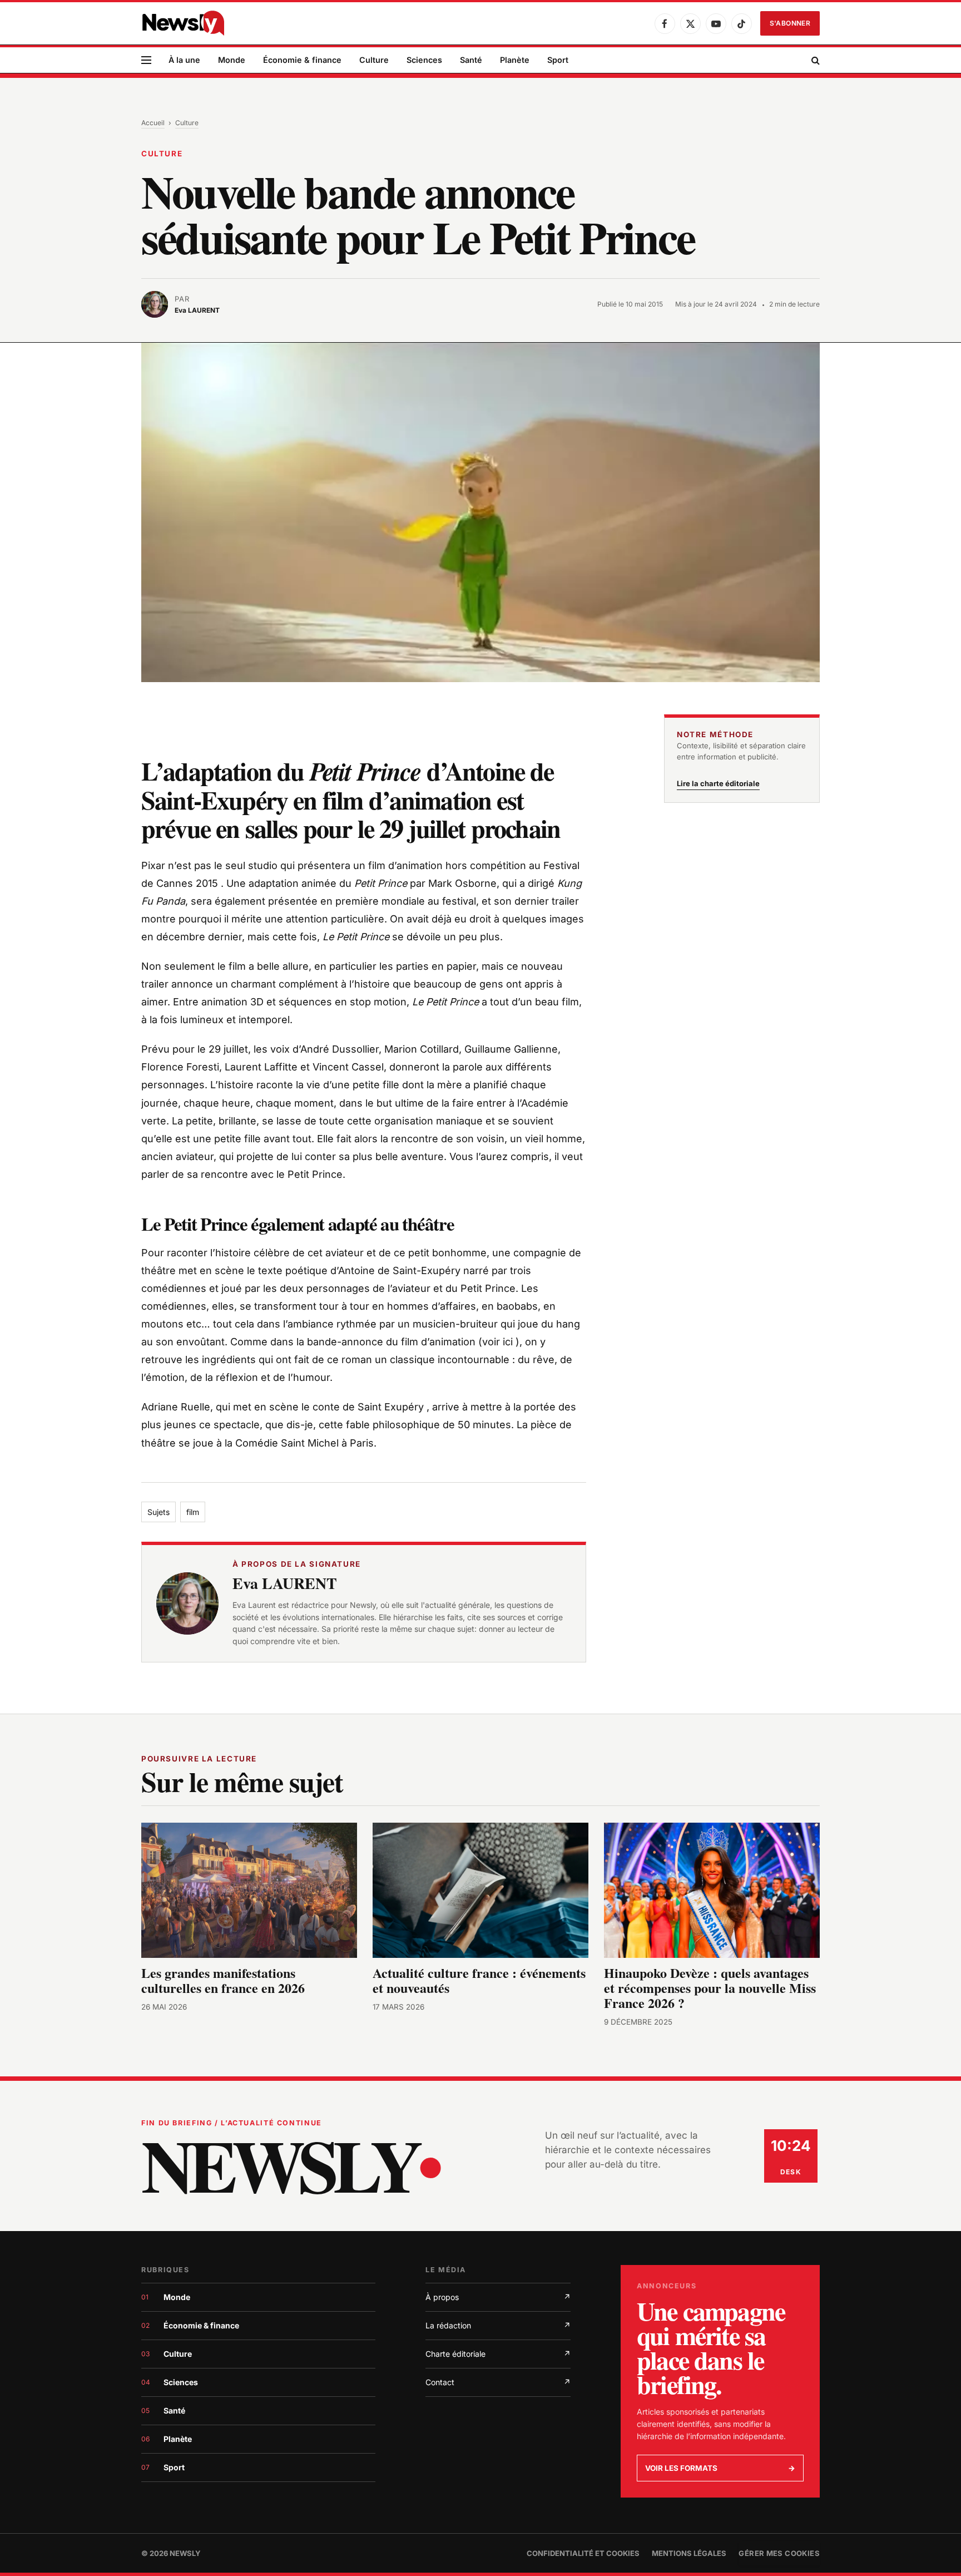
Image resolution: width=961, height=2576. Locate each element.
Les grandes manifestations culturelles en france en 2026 (223, 1980)
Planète (515, 60)
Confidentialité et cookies (583, 2553)
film (193, 1512)
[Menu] (146, 60)
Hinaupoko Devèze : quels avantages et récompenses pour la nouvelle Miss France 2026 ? (710, 1988)
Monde (232, 60)
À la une (184, 60)
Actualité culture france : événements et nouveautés (479, 1980)
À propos (498, 2297)
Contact (498, 2382)
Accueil (153, 123)
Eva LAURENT (285, 1583)
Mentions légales (689, 2553)
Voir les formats (720, 2468)
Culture (374, 60)
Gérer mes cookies (779, 2553)
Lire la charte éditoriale (718, 783)
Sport (558, 60)
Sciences (424, 60)
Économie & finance (302, 60)
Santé (471, 60)
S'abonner (790, 23)
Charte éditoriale (498, 2354)
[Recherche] (814, 60)
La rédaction (498, 2325)
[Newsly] (183, 23)
